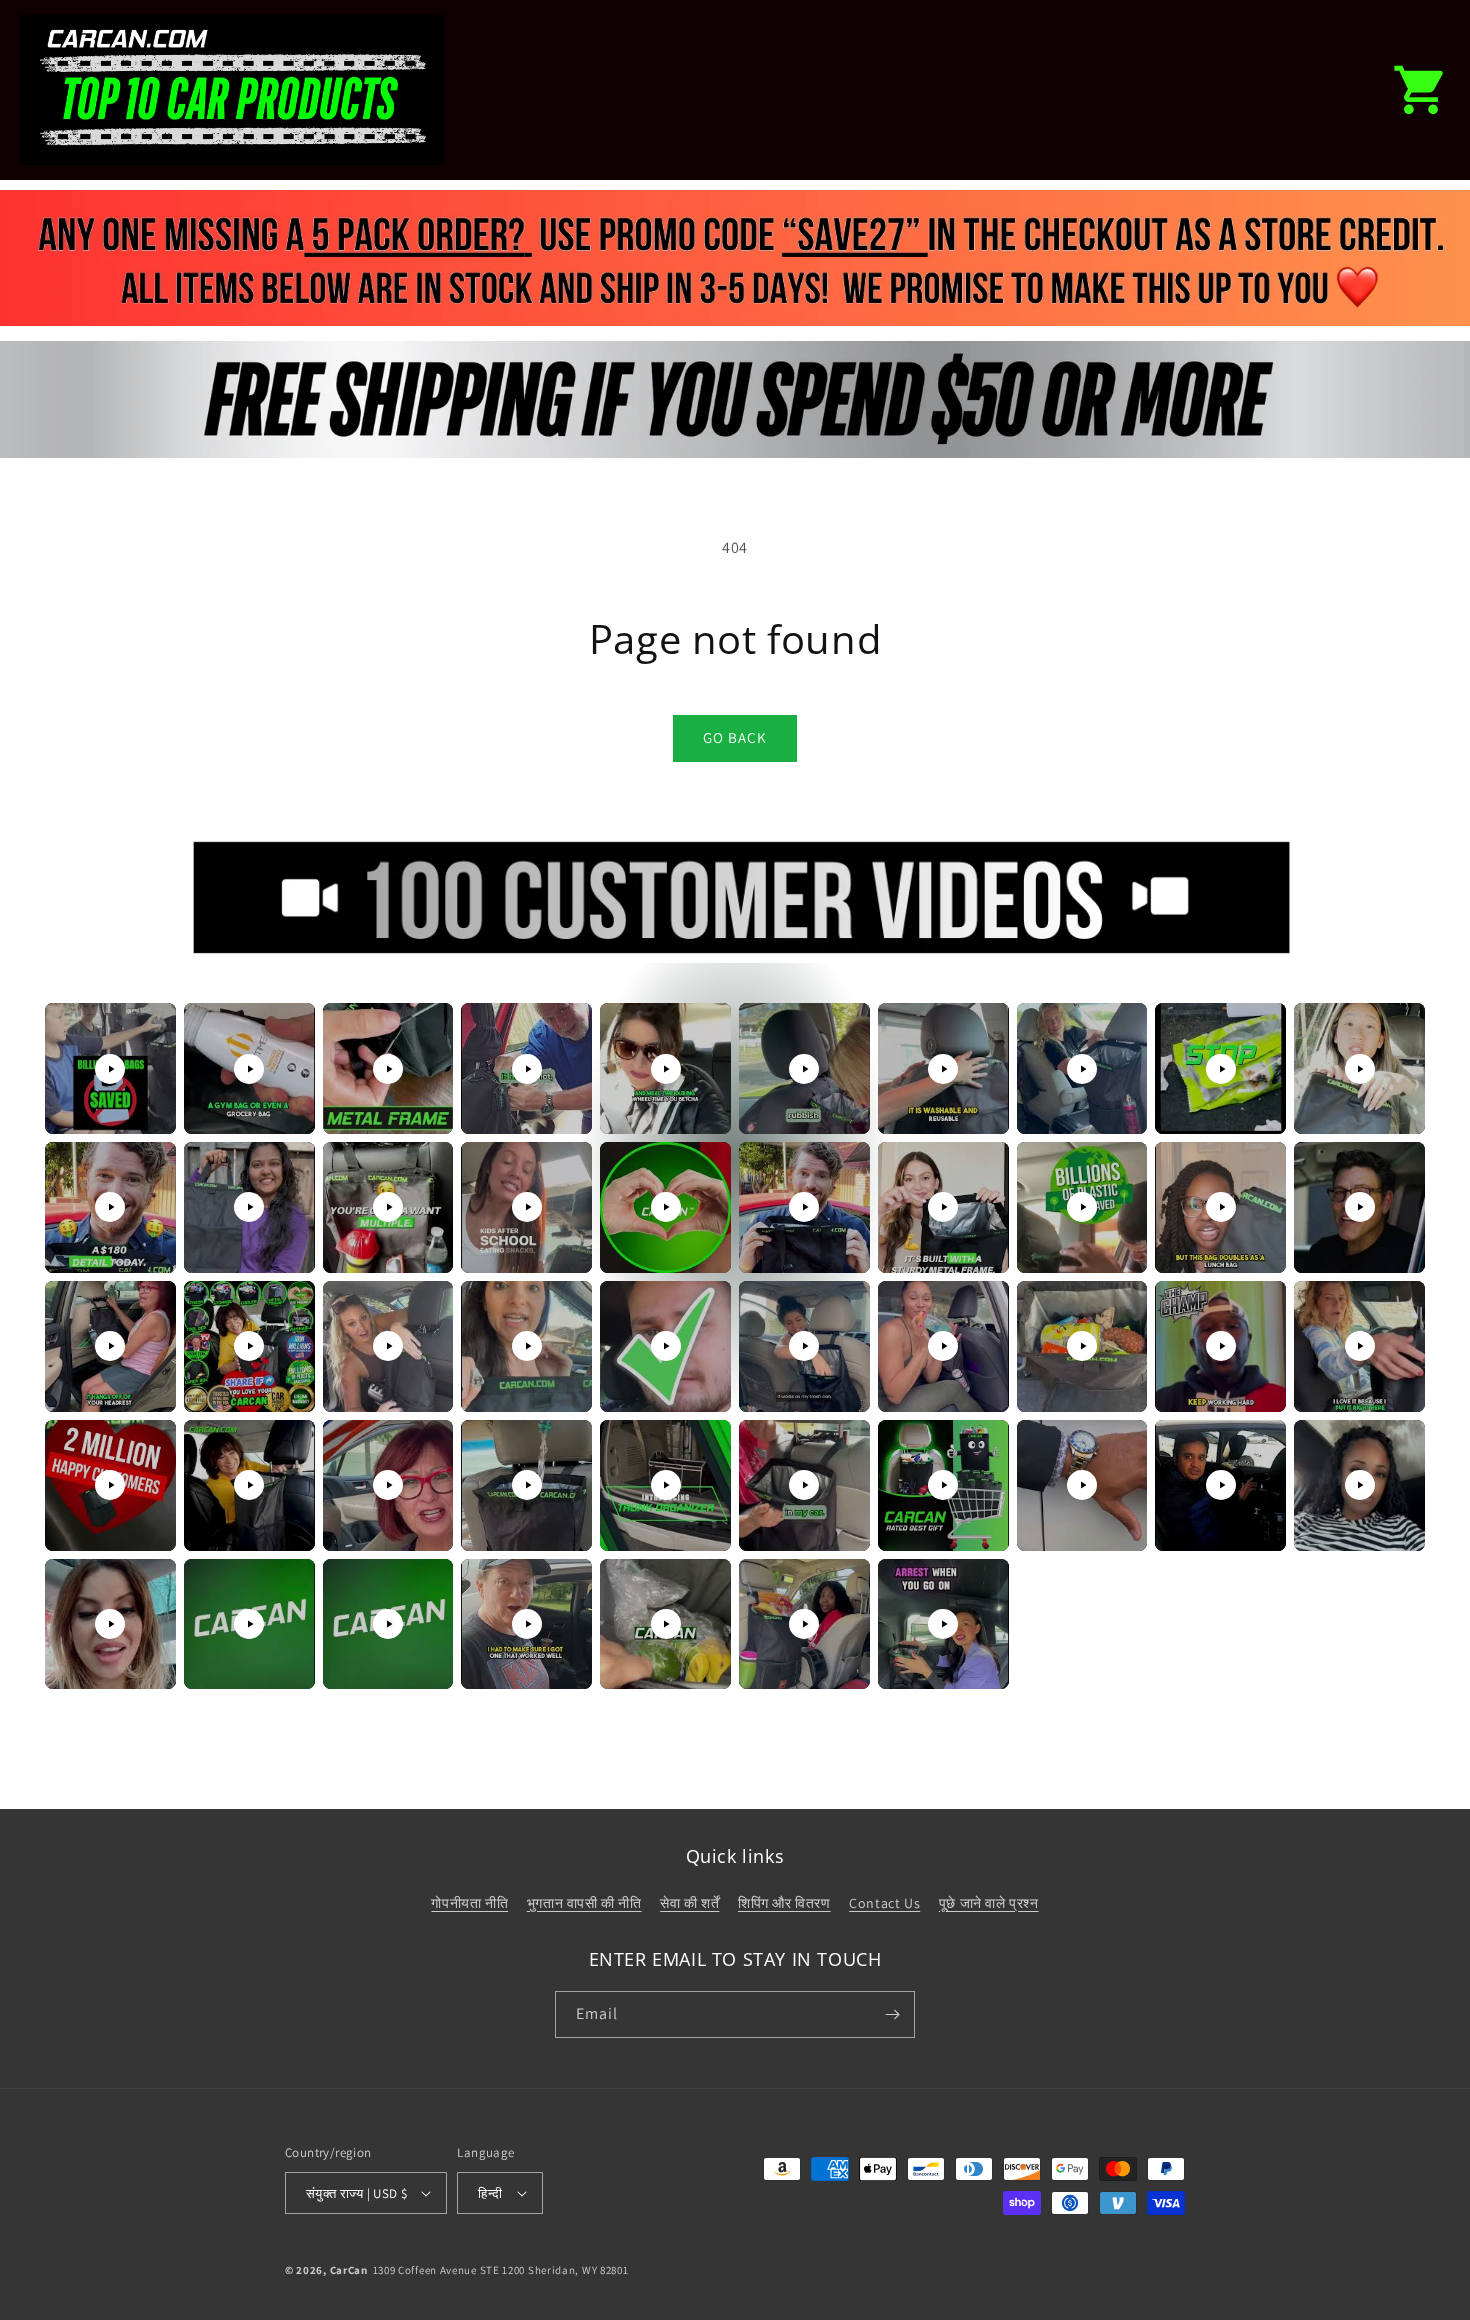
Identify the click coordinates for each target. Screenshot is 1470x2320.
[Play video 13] (388, 1207)
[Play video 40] (1360, 1485)
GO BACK (735, 737)
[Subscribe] (892, 2014)
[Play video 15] (666, 1207)
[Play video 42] (249, 1624)
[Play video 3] (388, 1069)
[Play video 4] (527, 1069)
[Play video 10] (1360, 1069)
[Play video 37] (943, 1485)
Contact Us (884, 1903)
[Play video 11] (110, 1207)
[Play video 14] (527, 1207)
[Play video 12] (249, 1207)
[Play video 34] (527, 1485)
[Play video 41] (110, 1624)
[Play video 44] (527, 1624)
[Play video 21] (110, 1346)
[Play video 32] (249, 1485)
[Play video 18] (1082, 1207)
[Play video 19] (1221, 1207)
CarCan (349, 2270)
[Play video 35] (666, 1485)
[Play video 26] (804, 1346)
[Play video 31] (110, 1485)
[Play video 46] (804, 1624)
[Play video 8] (1082, 1069)
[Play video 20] (1360, 1207)
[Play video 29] (1221, 1346)
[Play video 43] (388, 1624)
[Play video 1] (110, 1069)
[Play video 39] (1221, 1485)
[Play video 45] (666, 1624)
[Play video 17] (943, 1207)
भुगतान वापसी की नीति (584, 1903)
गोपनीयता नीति (469, 1903)
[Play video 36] (804, 1485)
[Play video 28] (1082, 1346)
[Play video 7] (943, 1069)
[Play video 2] (249, 1069)
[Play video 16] (804, 1207)
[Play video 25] (666, 1346)
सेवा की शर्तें (689, 1903)
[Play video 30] (1360, 1346)
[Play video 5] (666, 1069)
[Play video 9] (1221, 1069)
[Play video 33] (388, 1485)
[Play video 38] (1082, 1485)
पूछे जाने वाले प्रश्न (989, 1903)
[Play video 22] (249, 1346)
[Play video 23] (388, 1346)
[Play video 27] (943, 1346)
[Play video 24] (527, 1346)
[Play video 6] (804, 1069)
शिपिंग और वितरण (784, 1903)
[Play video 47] (943, 1624)
